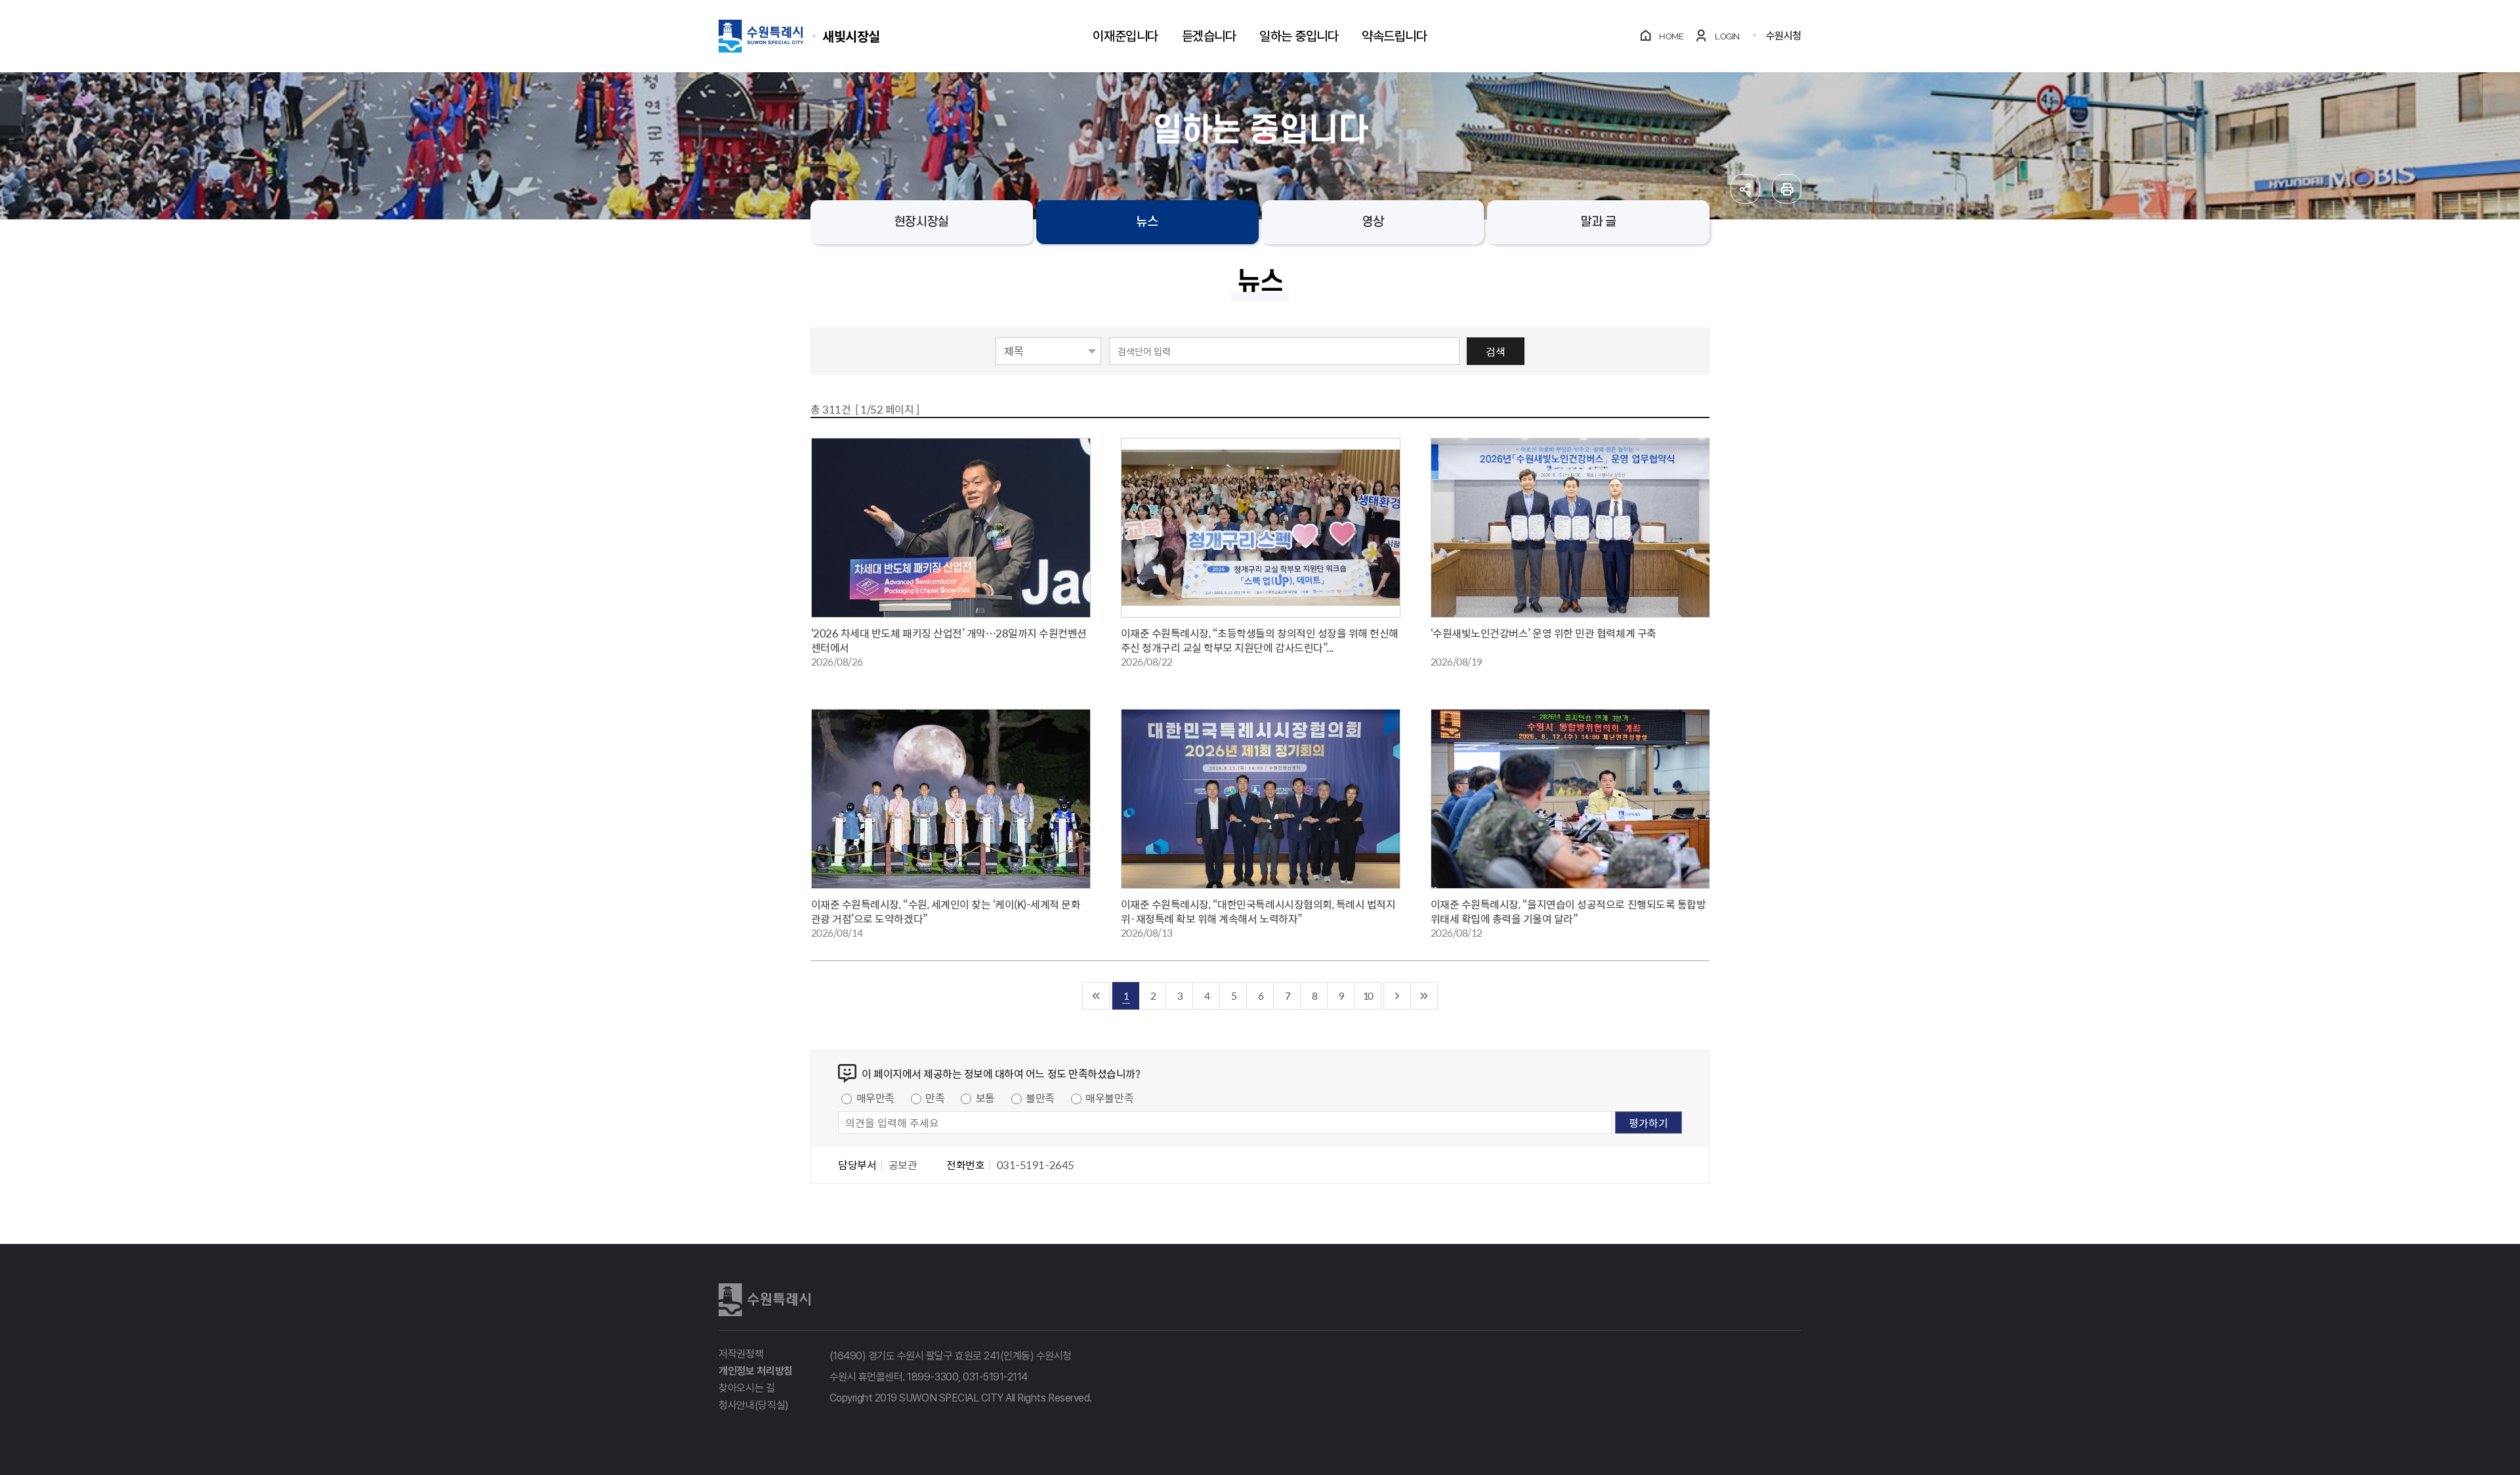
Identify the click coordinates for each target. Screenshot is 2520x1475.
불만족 (1040, 1098)
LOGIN (1727, 36)
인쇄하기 (1787, 189)
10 (1368, 995)
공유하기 (1745, 189)
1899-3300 (933, 1377)
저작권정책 (741, 1354)
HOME (1671, 36)
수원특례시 (765, 1300)
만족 (935, 1098)
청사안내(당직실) (754, 1405)
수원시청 (1784, 36)
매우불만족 (1109, 1098)
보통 (985, 1098)
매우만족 (875, 1098)
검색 (1496, 351)
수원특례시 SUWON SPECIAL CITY (851, 36)
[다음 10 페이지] (1397, 996)
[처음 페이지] (1096, 996)
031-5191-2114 (995, 1377)
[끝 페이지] (1424, 996)
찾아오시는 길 (747, 1388)
